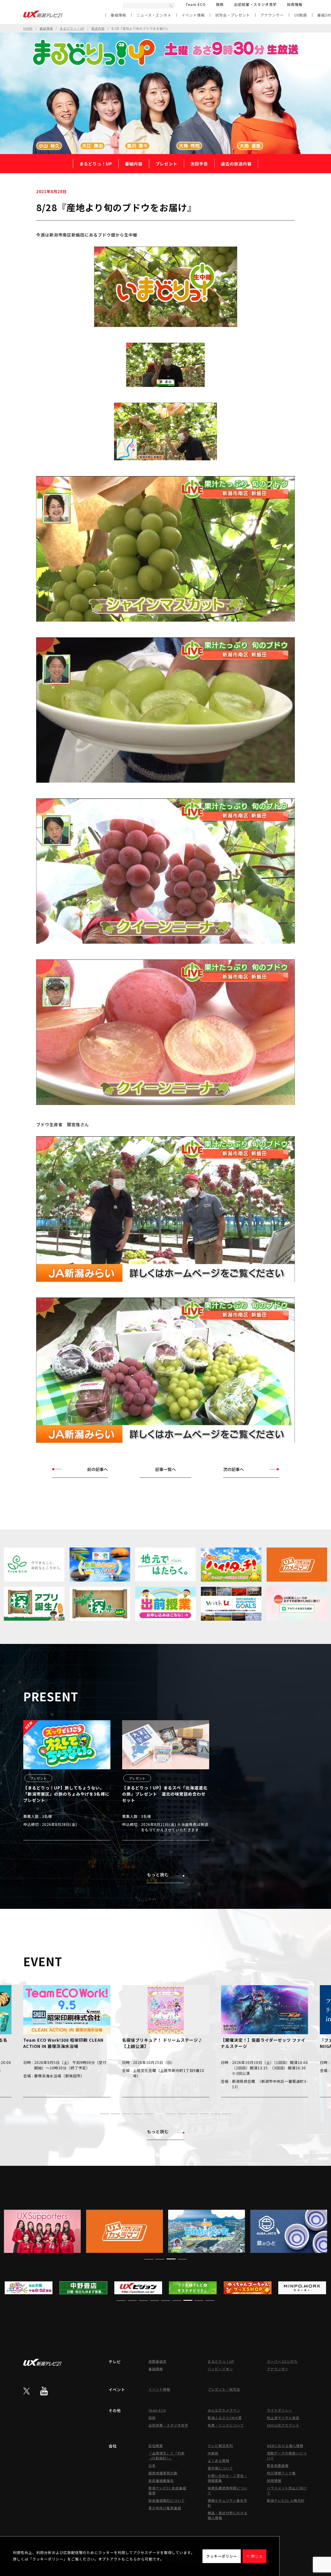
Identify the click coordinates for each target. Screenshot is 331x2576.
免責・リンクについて (226, 2425)
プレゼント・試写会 (224, 2389)
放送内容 (98, 28)
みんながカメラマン (224, 2410)
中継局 (213, 2453)
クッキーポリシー (222, 2556)
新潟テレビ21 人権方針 (286, 2500)
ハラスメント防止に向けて (287, 2490)
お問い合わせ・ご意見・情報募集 (228, 2478)
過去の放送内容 (236, 164)
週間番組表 (157, 2361)
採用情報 (295, 4)
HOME (28, 28)
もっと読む (158, 1874)
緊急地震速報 (278, 2466)
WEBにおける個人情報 (285, 2446)
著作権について (220, 2468)
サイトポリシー (280, 2410)
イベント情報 (193, 15)
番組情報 (118, 15)
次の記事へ (234, 1469)
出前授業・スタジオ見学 (255, 4)
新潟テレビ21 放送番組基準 (167, 2490)
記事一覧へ (165, 1469)
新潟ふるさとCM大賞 (225, 2418)
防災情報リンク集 (281, 2473)
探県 (220, 4)
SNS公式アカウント (283, 2425)
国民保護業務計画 (163, 2473)
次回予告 (199, 164)
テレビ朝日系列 (220, 2446)
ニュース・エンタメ (154, 15)
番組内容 (134, 164)
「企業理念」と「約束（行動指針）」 (167, 2456)
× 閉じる (254, 2556)
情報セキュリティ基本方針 (227, 2503)
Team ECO (195, 4)
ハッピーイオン (220, 2369)
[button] (104, 2114)
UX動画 (300, 15)
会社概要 (156, 2446)
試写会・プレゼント (233, 15)
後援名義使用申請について (228, 2490)
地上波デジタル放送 (283, 2418)
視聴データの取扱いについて (287, 2456)
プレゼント (166, 164)
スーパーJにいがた (282, 2361)
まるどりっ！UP (72, 28)
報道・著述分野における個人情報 (228, 2515)
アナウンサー (272, 15)
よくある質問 (219, 2461)
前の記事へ (97, 1469)
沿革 (152, 2466)
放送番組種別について (167, 2500)
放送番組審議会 (161, 2480)
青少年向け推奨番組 (165, 2508)
